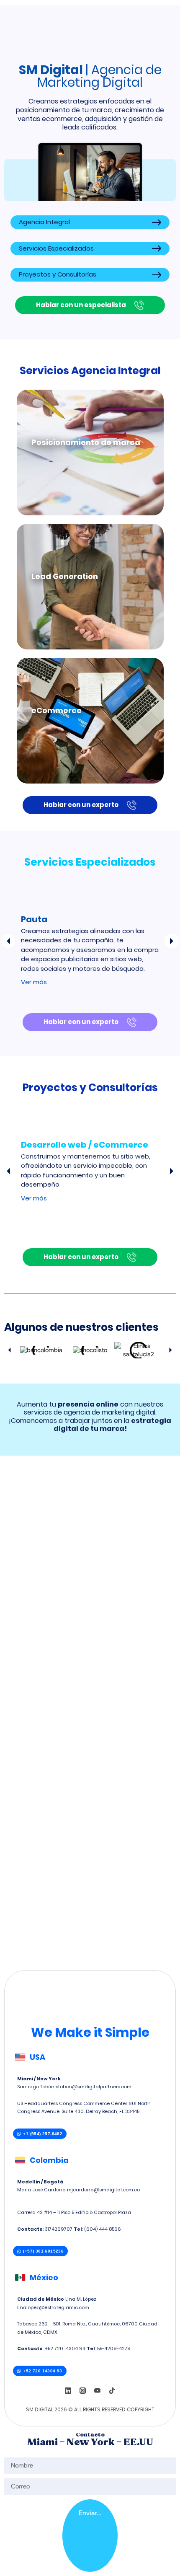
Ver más (34, 982)
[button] (8, 941)
